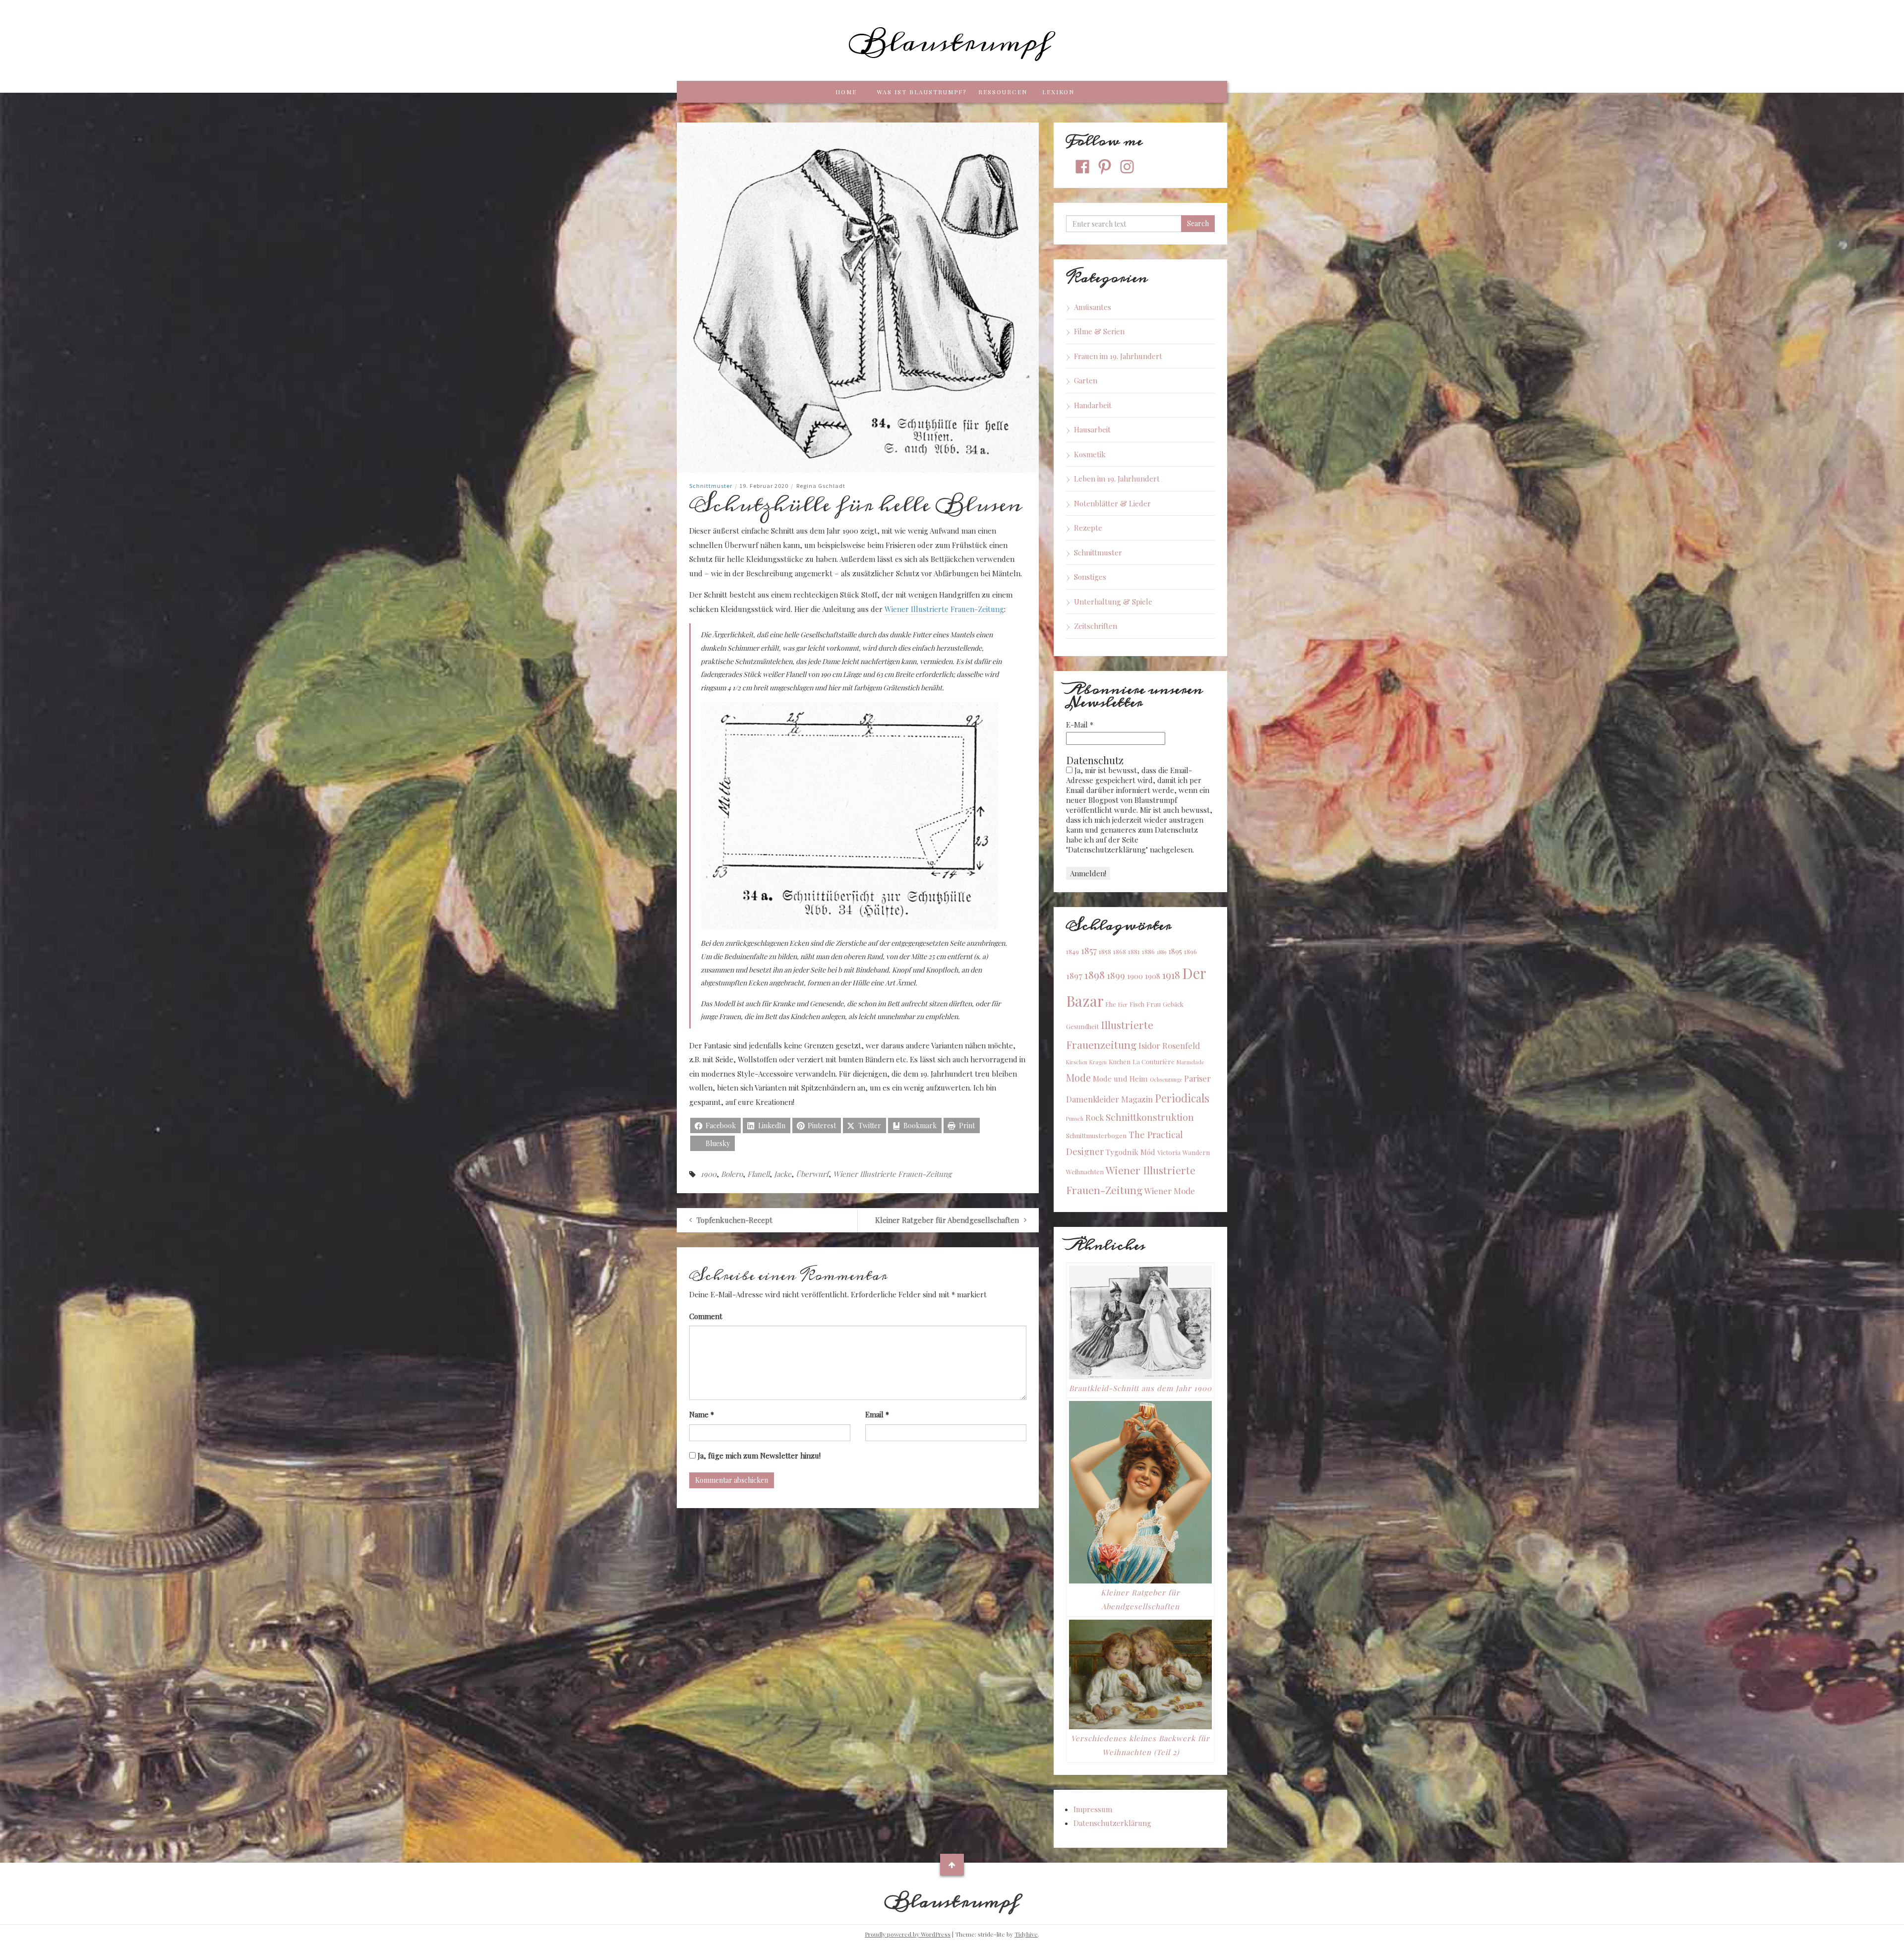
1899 (1116, 975)
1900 (709, 1174)
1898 (1095, 974)
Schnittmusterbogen (1096, 1135)
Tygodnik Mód (1130, 1152)
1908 (1153, 976)
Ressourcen (1003, 92)
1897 (1074, 975)
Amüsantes (1093, 307)
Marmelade (1190, 1062)
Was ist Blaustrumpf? (922, 92)
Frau (1154, 1004)
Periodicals (1182, 1098)
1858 (1105, 951)
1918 (1171, 975)
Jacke (783, 1174)
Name (702, 1414)
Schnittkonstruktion (1150, 1117)
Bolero (732, 1174)
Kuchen (1120, 1062)
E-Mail (1080, 725)
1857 (1089, 950)
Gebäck (1173, 1004)
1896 (1190, 951)
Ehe (1111, 1004)
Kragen (1098, 1062)
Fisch (1137, 1004)
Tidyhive (1026, 1934)
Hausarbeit (1092, 429)
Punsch (1075, 1119)
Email (877, 1414)
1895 (1175, 951)
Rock (1095, 1117)
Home (846, 92)
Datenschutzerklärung (1112, 1823)
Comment (706, 1316)
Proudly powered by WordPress (908, 1934)
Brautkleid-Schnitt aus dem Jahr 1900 (1140, 1388)
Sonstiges (1090, 577)
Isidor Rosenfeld (1169, 1045)
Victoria (1169, 1152)
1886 (1148, 951)
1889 (1161, 952)
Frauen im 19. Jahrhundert (1118, 356)
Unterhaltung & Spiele (1113, 602)
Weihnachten (1085, 1172)
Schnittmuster (711, 486)
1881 (1134, 951)
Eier (1123, 1004)
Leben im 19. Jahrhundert (1117, 479)
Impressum (1093, 1809)
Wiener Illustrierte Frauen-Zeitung (944, 609)
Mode (1078, 1077)
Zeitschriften (1096, 626)
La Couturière (1154, 1062)
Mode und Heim (1120, 1079)
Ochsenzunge (1166, 1079)
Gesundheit (1082, 1026)
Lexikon (1058, 92)
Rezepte (1088, 528)
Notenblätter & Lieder (1112, 503)
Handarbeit (1093, 405)
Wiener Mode (1170, 1191)
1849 (1072, 951)
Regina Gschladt (821, 486)
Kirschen (1077, 1062)
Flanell (758, 1174)
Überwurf (812, 1174)
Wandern (1196, 1152)
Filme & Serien (1099, 331)
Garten (1086, 380)
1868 (1120, 951)
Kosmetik (1090, 454)
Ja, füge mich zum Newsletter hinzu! (758, 1456)
